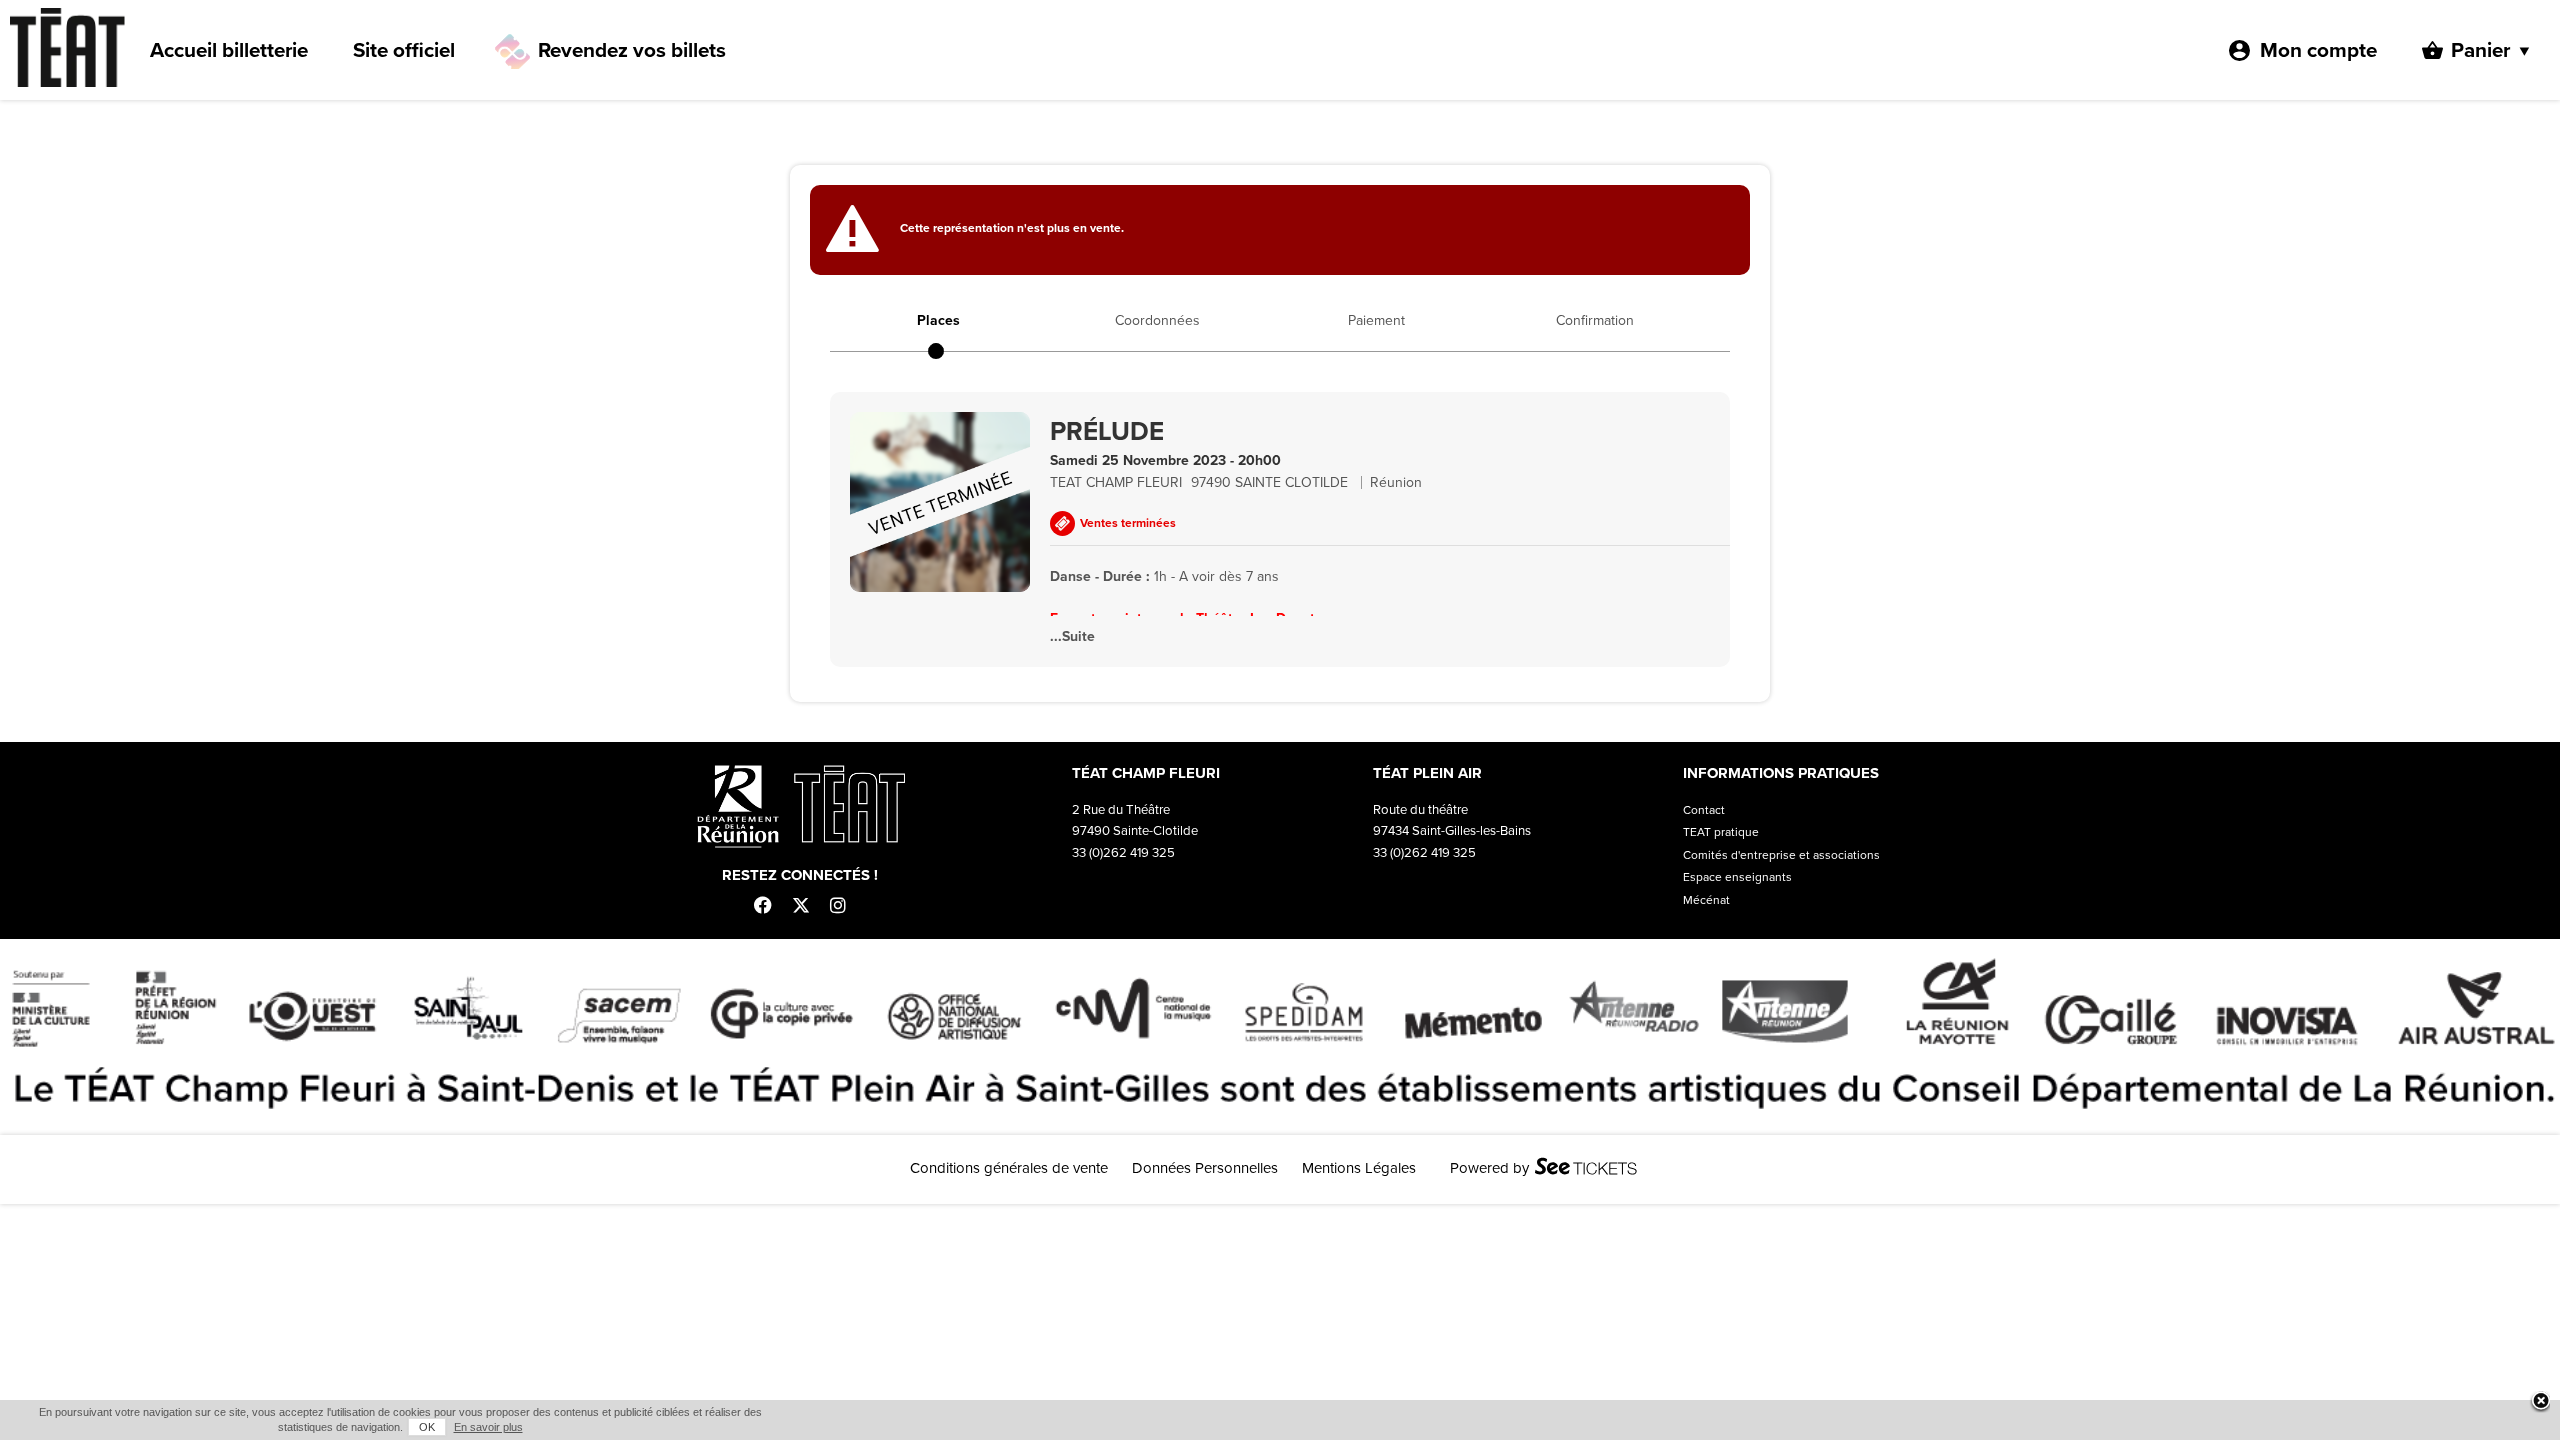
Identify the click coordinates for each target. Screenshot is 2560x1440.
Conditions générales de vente (1009, 1168)
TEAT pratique (1721, 832)
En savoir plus (488, 1427)
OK (427, 1427)
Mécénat (1706, 900)
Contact (1704, 810)
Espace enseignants (1737, 877)
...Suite (1072, 636)
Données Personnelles (1205, 1168)
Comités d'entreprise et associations (1781, 855)
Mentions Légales (1359, 1168)
